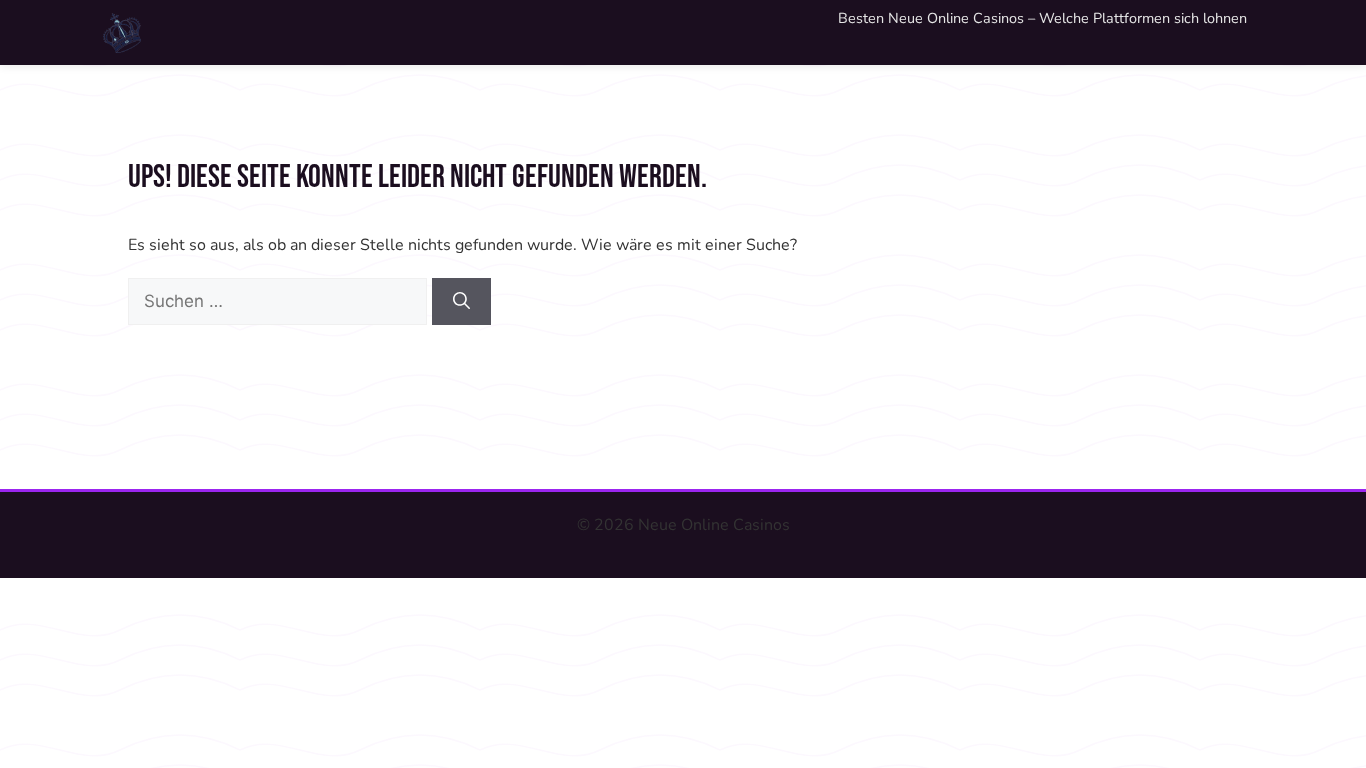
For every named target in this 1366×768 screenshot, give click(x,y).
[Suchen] (461, 302)
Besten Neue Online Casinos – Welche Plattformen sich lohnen (1042, 18)
